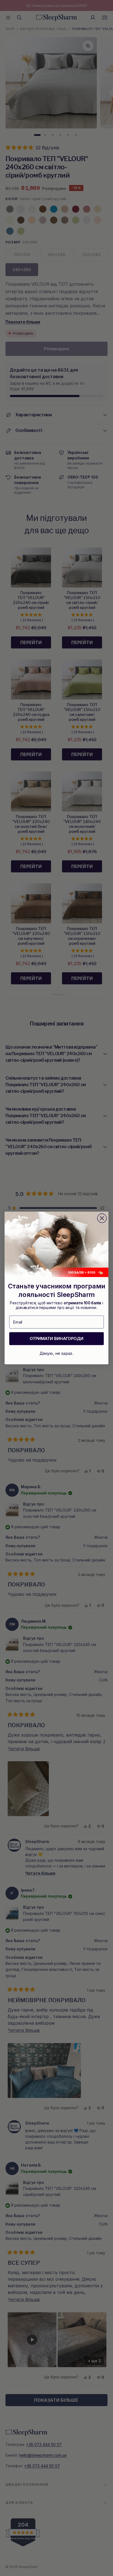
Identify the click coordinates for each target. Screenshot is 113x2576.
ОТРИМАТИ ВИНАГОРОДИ (57, 1339)
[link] (56, 1245)
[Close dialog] (102, 1218)
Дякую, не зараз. (56, 1353)
